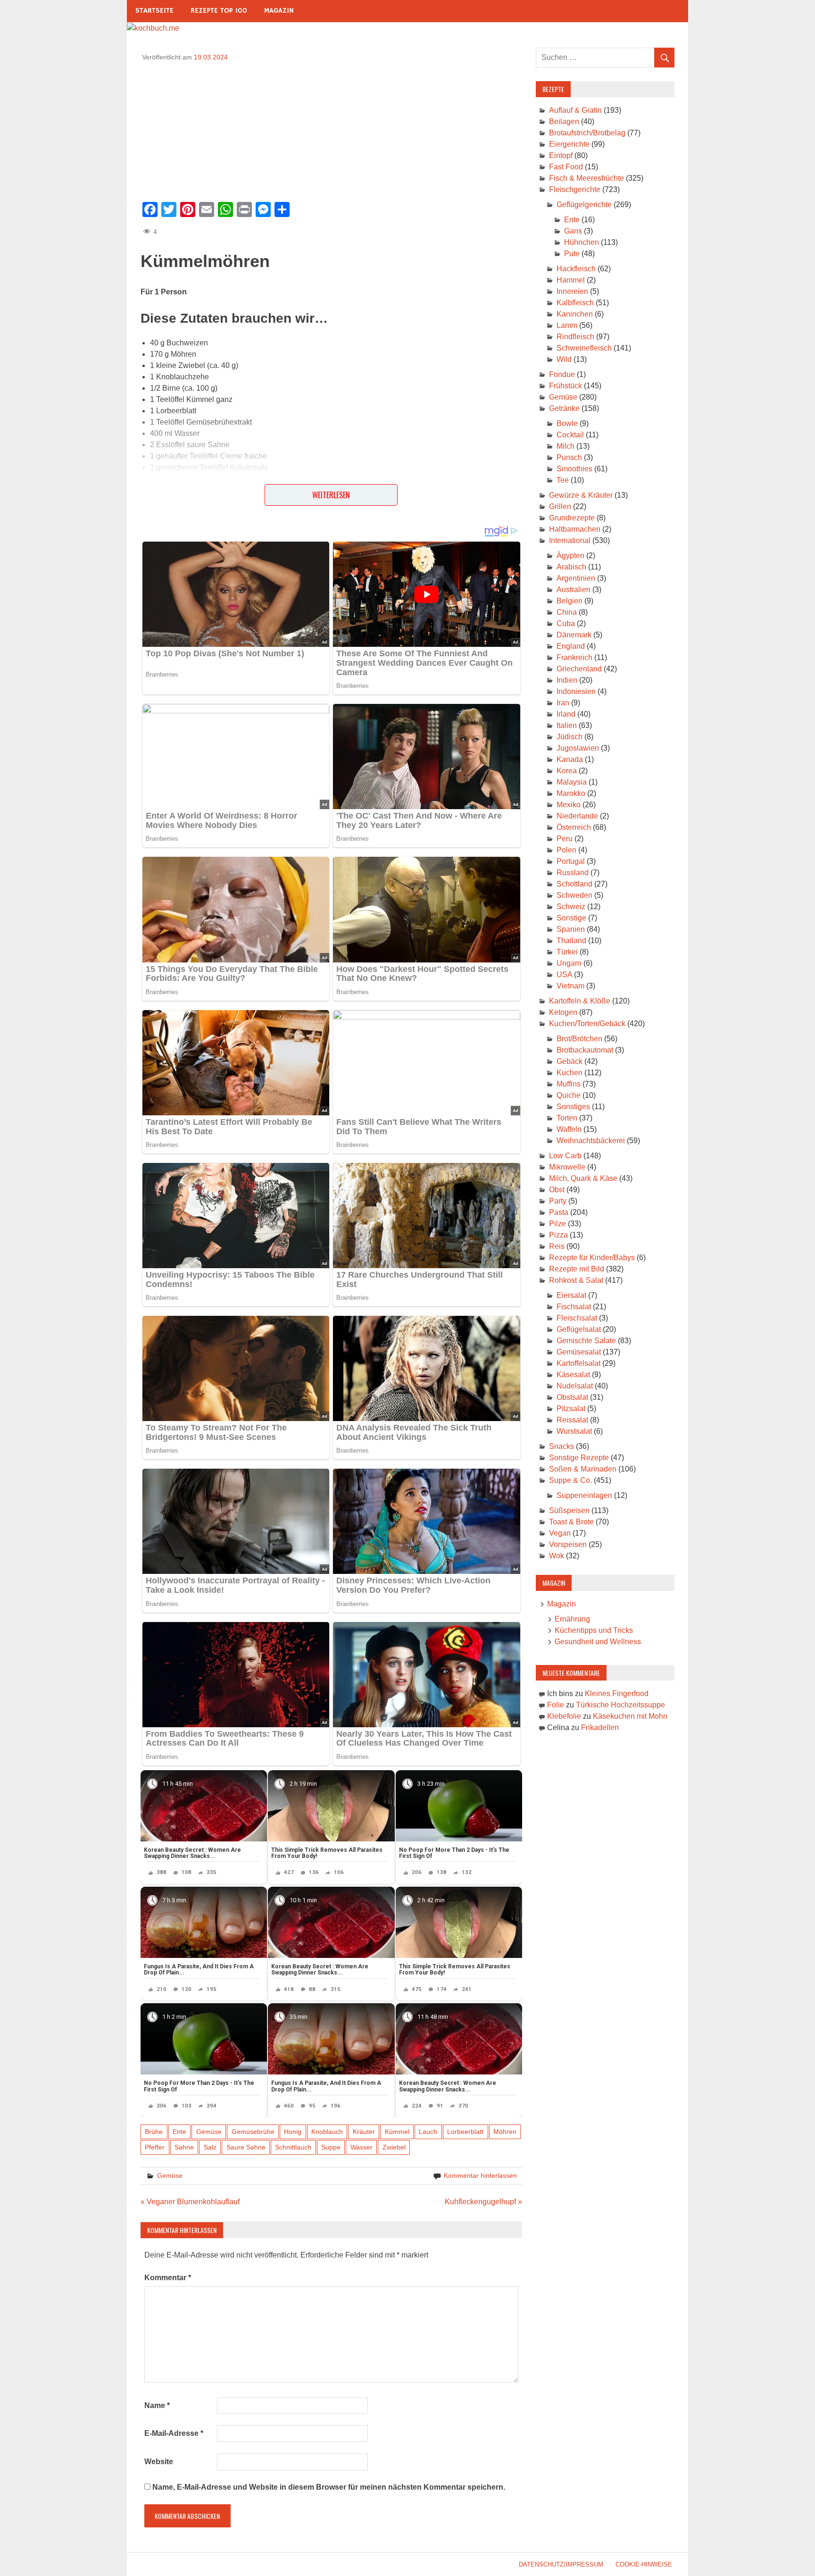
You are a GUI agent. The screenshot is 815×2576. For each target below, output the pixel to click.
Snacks (561, 1446)
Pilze (557, 1224)
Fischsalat (574, 1307)
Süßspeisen (569, 1510)
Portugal (571, 861)
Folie (556, 1705)
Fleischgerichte (575, 189)
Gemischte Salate (586, 1341)
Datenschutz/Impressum (561, 2564)
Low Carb (565, 1156)
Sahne (184, 2147)
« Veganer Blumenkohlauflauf (190, 2202)
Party (558, 1201)
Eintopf (561, 155)
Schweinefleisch (584, 348)
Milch (566, 446)
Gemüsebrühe (253, 2132)
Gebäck (570, 1061)
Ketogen (563, 1012)
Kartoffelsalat (578, 1363)
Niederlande (577, 816)
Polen (566, 850)
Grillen (560, 506)
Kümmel (397, 2132)
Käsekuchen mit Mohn (630, 1716)
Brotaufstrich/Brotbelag (587, 133)
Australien (574, 590)
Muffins (569, 1084)
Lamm (567, 325)
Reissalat (572, 1420)
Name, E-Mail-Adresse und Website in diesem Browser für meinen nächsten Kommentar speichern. (329, 2487)
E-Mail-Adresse (174, 2433)
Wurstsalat (574, 1431)
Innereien (572, 291)
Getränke (564, 408)
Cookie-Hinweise (644, 2564)
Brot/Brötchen (579, 1039)
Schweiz (571, 907)
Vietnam (570, 986)
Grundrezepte (572, 518)
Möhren (505, 2132)
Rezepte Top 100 (219, 11)
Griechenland (579, 669)
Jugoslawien (578, 748)
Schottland (574, 884)
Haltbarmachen (575, 529)
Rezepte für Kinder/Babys (592, 1258)
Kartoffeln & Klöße (580, 1001)
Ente (179, 2132)
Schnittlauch (293, 2147)
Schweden (574, 895)
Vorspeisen (568, 1544)
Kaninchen (575, 314)
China (567, 612)
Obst (557, 1190)
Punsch (569, 457)
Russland (573, 873)
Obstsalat (572, 1397)
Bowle (567, 423)
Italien (567, 725)
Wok (557, 1556)
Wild (564, 359)
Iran (563, 703)
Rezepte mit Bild (577, 1269)
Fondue (562, 374)
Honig (293, 2132)
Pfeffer (155, 2147)
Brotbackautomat (585, 1050)
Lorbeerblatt (465, 2132)
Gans (573, 231)
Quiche (569, 1095)
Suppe (331, 2147)
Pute (572, 254)
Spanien (571, 929)
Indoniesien (576, 691)
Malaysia (572, 782)
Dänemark (574, 635)
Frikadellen (600, 1727)
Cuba (566, 623)
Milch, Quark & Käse (583, 1178)
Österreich (574, 827)
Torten (567, 1118)
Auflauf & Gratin (575, 110)
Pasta (559, 1212)
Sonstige (571, 918)
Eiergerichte (569, 144)
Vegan (560, 1533)
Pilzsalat (571, 1409)
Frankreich (574, 657)
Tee (563, 480)
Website (159, 2462)
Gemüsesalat (579, 1352)
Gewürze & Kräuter (581, 495)
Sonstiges (573, 1107)
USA (564, 974)
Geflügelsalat (579, 1329)
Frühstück (566, 386)
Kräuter (364, 2132)
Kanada (570, 759)
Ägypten (570, 556)
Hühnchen (582, 242)
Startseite (154, 11)
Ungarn (569, 963)
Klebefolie (564, 1716)
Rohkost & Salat (576, 1280)
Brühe (154, 2132)
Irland (566, 714)
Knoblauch (327, 2132)
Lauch (428, 2132)
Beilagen (564, 121)
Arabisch (571, 567)
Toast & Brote (571, 1522)
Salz (210, 2147)
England (571, 646)
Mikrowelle (567, 1167)
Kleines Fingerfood (617, 1694)
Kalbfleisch (575, 303)
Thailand (571, 941)
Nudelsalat (575, 1386)
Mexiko (569, 805)
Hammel (571, 280)
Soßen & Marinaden (583, 1469)
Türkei (567, 952)
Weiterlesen (331, 495)
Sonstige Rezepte (579, 1458)
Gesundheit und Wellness (598, 1642)
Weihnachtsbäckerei (591, 1141)
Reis (557, 1246)
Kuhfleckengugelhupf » (483, 2202)
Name (157, 2405)
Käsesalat (573, 1375)
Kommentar (168, 2278)
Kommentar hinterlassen (480, 2175)
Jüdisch (570, 737)
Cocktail (570, 435)
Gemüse (209, 2132)
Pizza (558, 1235)
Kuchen (570, 1073)
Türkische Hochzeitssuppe (620, 1705)
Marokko (571, 793)
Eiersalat (571, 1295)
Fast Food (566, 167)
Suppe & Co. (570, 1480)
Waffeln (569, 1129)
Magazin (279, 11)
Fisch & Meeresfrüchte (586, 178)
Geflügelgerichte (584, 205)
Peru (565, 839)
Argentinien (576, 578)
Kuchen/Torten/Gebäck (587, 1024)
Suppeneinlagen (584, 1495)
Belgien (570, 601)
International (570, 540)
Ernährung (572, 1619)
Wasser (362, 2147)
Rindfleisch (575, 337)
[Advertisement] (331, 128)
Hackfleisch (576, 269)
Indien (567, 680)
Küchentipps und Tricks (594, 1630)
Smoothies (574, 469)
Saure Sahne (246, 2147)
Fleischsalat (577, 1318)
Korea (567, 771)
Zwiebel (394, 2147)
